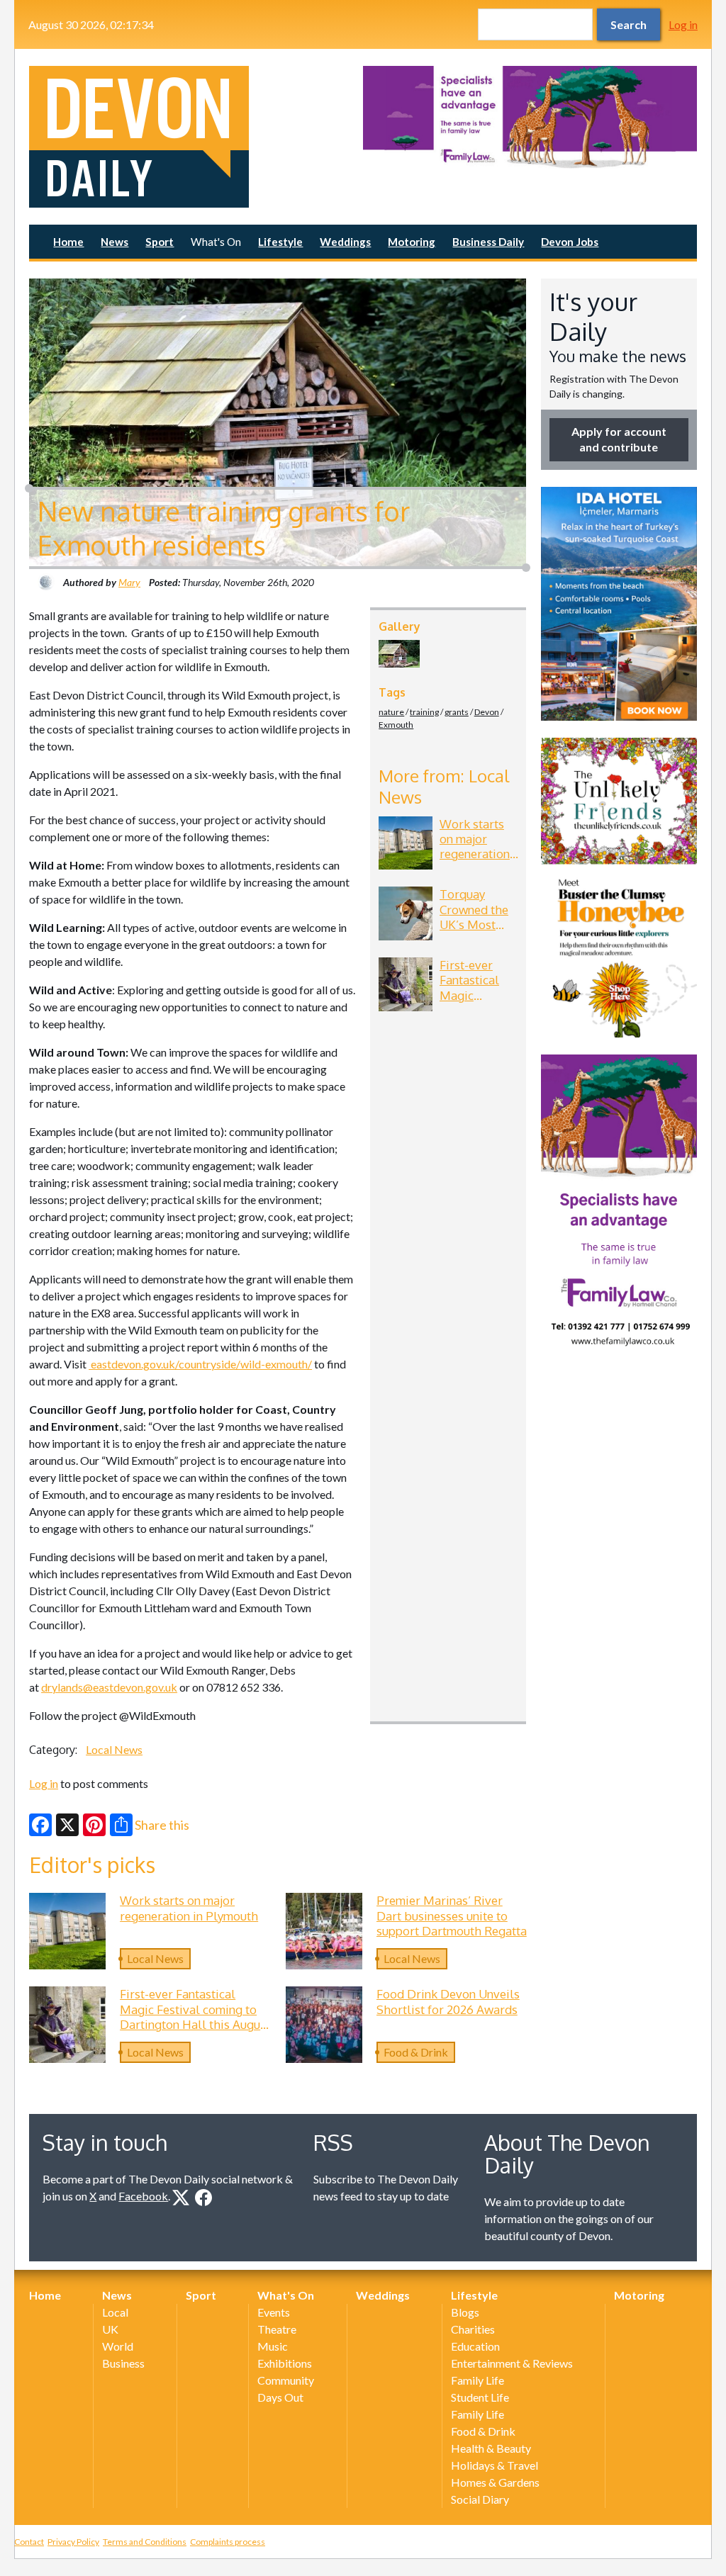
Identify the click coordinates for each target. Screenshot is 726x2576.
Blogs (465, 2312)
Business (123, 2363)
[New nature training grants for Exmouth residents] (399, 653)
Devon (487, 712)
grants (457, 712)
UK (110, 2329)
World (118, 2346)
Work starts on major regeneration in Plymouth (475, 847)
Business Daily (488, 242)
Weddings (345, 242)
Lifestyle (280, 242)
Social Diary (480, 2499)
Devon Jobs (570, 242)
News (115, 242)
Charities (473, 2329)
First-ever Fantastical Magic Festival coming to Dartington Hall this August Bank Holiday (195, 2017)
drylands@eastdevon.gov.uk (109, 1687)
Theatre (277, 2329)
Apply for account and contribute (619, 439)
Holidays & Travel (495, 2465)
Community (286, 2380)
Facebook (143, 2196)
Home (68, 242)
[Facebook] (40, 1825)
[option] (530, 117)
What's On (216, 242)
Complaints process (228, 2542)
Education (475, 2346)
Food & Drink (416, 2052)
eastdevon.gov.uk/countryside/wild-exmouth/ (200, 1364)
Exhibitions (285, 2363)
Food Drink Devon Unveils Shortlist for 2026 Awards (448, 2001)
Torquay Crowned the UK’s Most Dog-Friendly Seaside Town (478, 924)
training (424, 712)
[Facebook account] (203, 2198)
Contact (29, 2542)
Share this (162, 1825)
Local (115, 2312)
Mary (129, 582)
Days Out (280, 2397)
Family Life (478, 2380)
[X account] (181, 2198)
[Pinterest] (94, 1825)
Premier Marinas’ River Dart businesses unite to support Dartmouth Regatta (452, 1915)
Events (274, 2312)
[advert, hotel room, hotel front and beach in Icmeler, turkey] (619, 604)
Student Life (480, 2397)
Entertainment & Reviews (512, 2363)
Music (273, 2346)
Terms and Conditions (145, 2542)
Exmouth (396, 725)
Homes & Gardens (495, 2482)
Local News (114, 1749)
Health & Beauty (491, 2448)
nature (391, 712)
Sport (160, 242)
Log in (683, 24)
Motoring (412, 242)
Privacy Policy (73, 2542)
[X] (67, 1825)
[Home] (196, 137)
